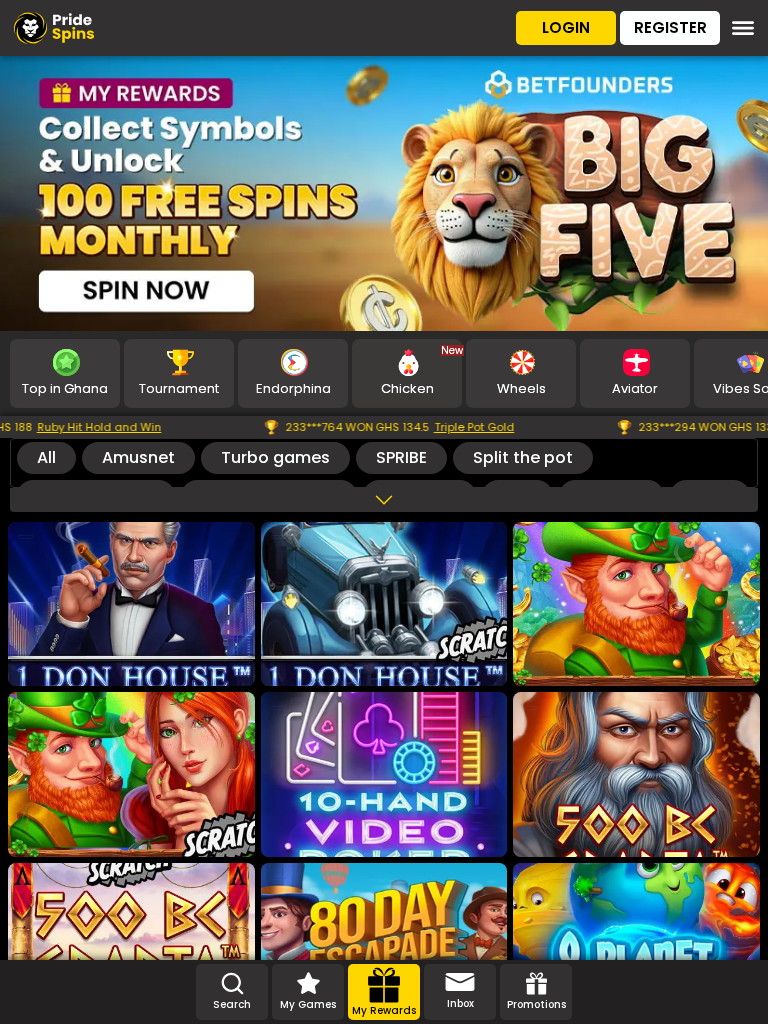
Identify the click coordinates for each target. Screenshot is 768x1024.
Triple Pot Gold (403, 427)
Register (670, 27)
